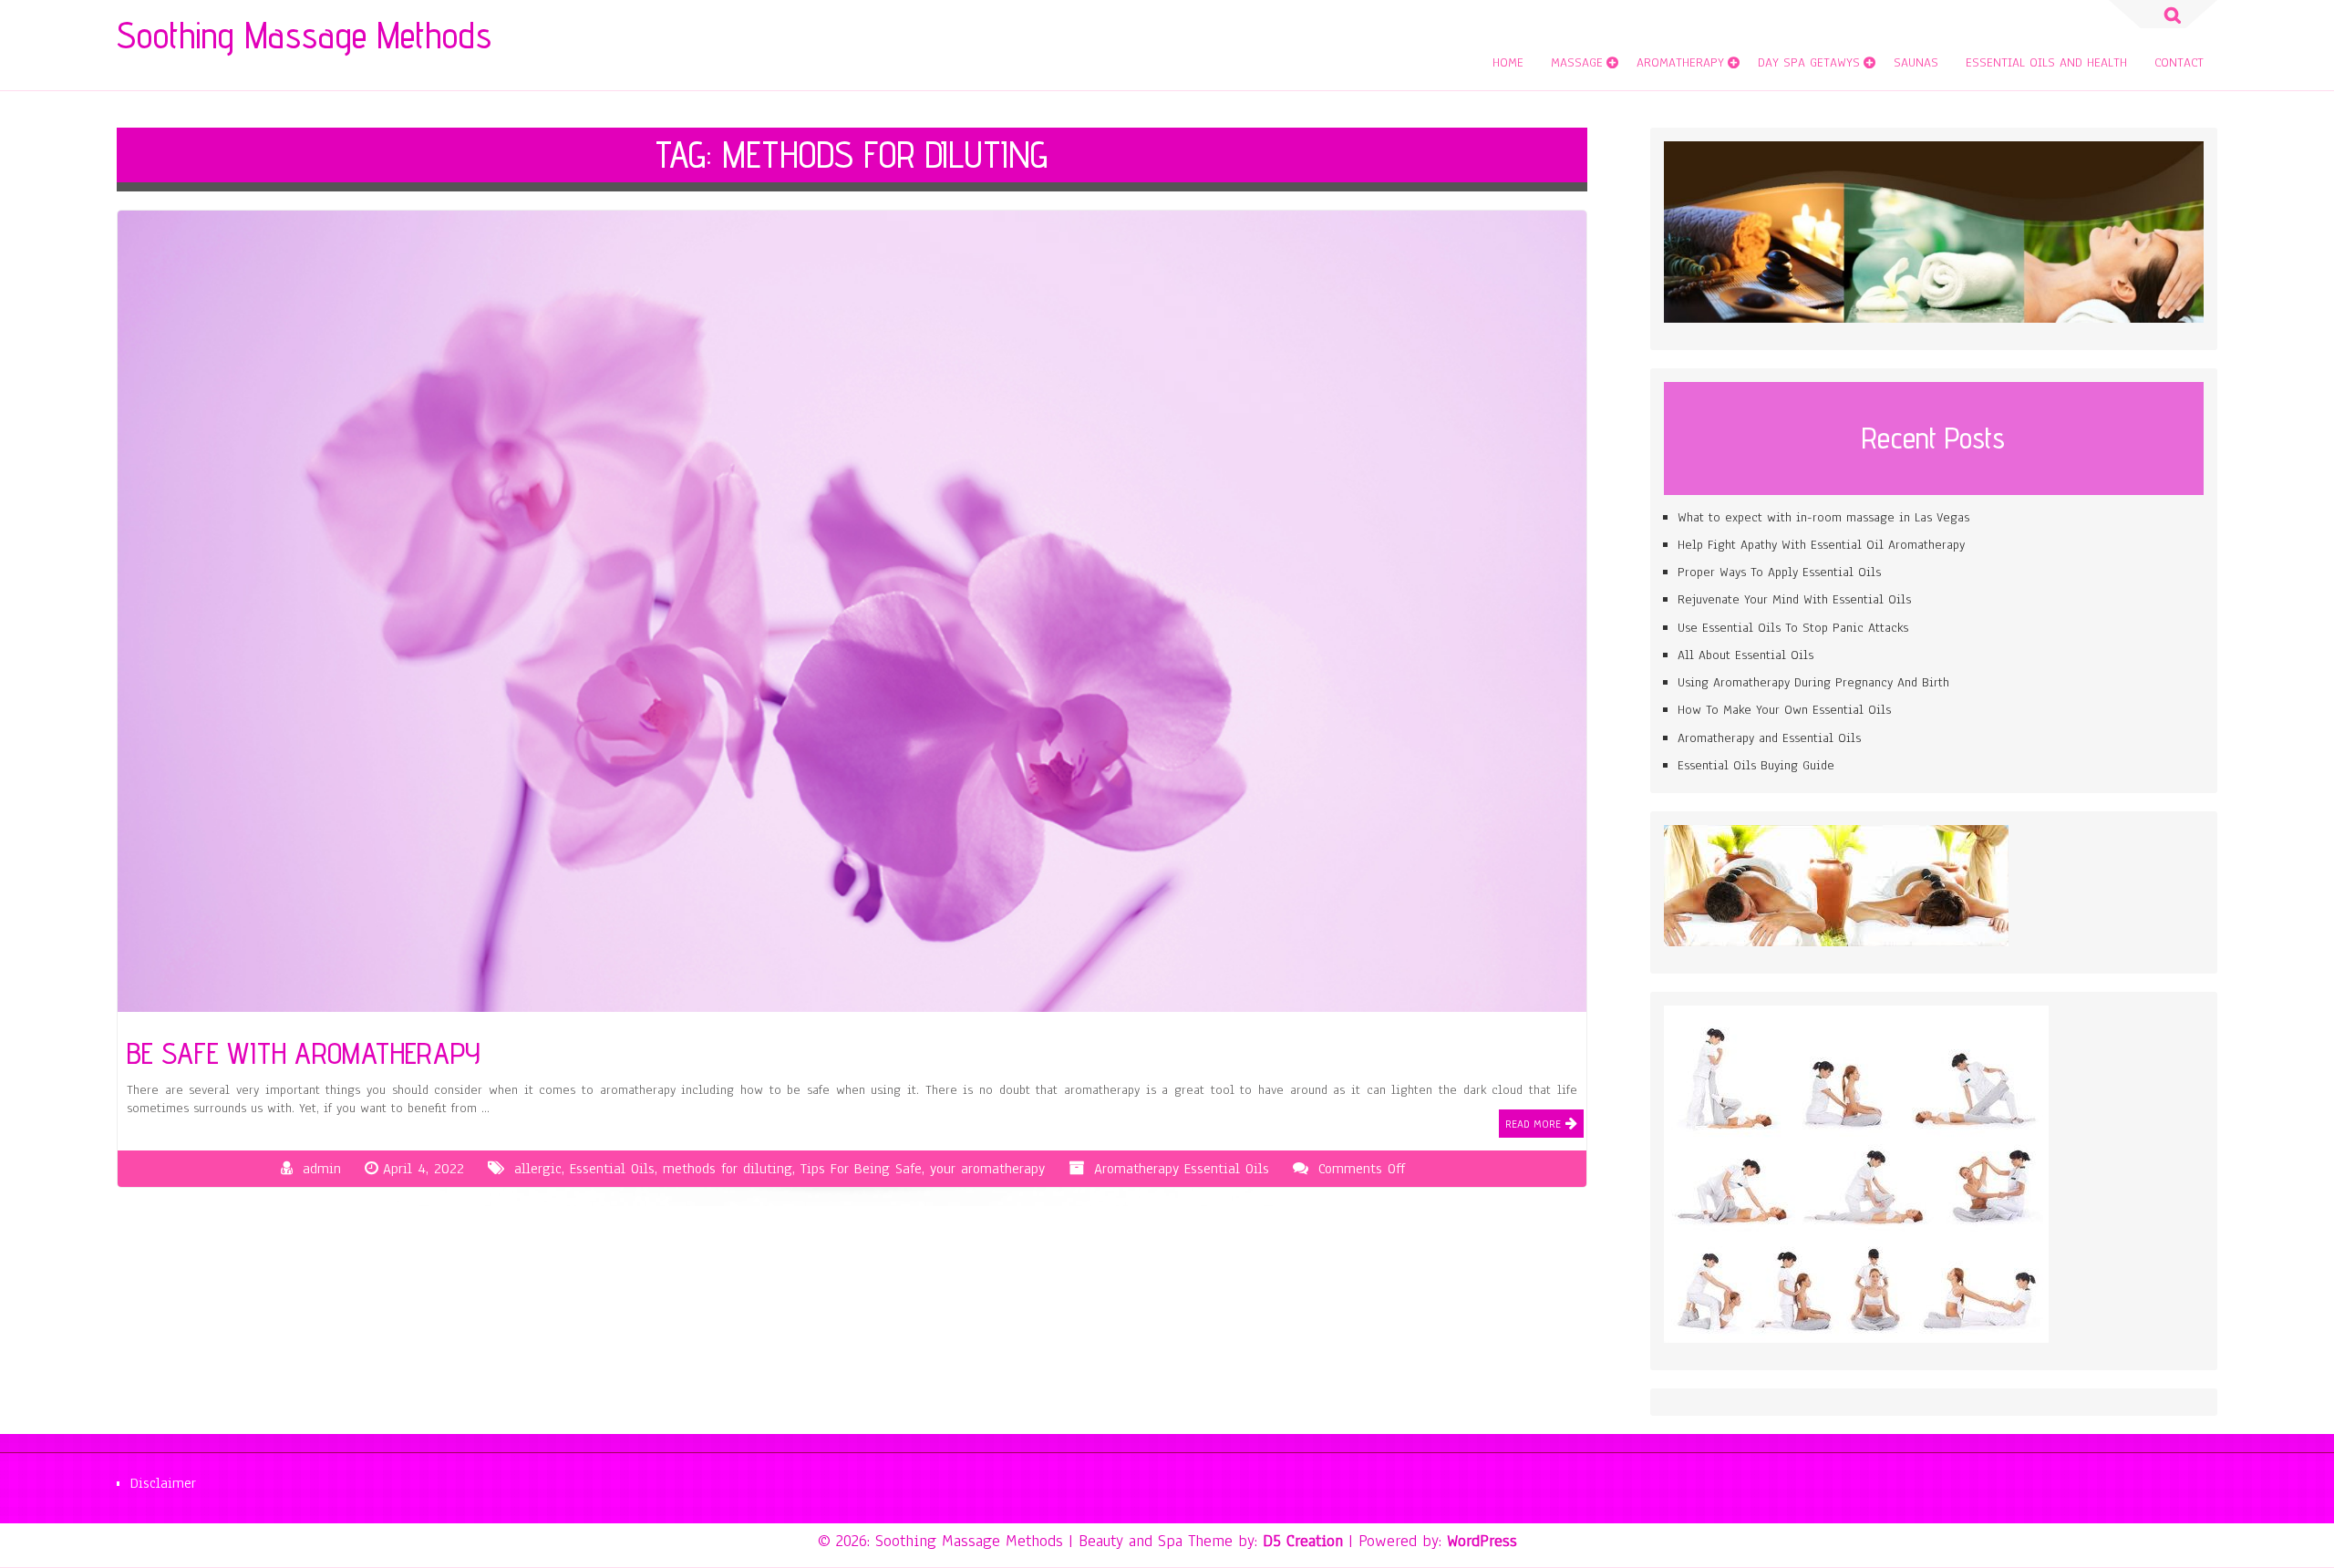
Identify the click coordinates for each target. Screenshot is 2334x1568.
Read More (1533, 1124)
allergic (538, 1169)
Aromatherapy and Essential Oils (1769, 738)
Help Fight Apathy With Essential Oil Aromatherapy (1821, 545)
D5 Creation (1303, 1541)
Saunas (1916, 62)
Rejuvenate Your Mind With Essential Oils (1794, 599)
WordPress (1482, 1541)
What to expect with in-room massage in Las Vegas (1823, 517)
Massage (1577, 62)
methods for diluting (728, 1169)
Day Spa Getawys (1809, 62)
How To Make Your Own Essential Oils (1784, 710)
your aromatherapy (987, 1169)
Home (1508, 62)
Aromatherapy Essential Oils (1182, 1169)
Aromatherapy (1680, 62)
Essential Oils (612, 1169)
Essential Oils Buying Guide (1756, 765)
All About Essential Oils (1745, 655)
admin (322, 1169)
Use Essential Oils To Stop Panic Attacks (1793, 628)
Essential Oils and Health (2046, 62)
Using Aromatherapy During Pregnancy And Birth (1813, 682)
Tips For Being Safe (861, 1169)
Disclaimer (163, 1483)
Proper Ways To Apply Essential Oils (1779, 572)
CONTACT (2179, 62)
